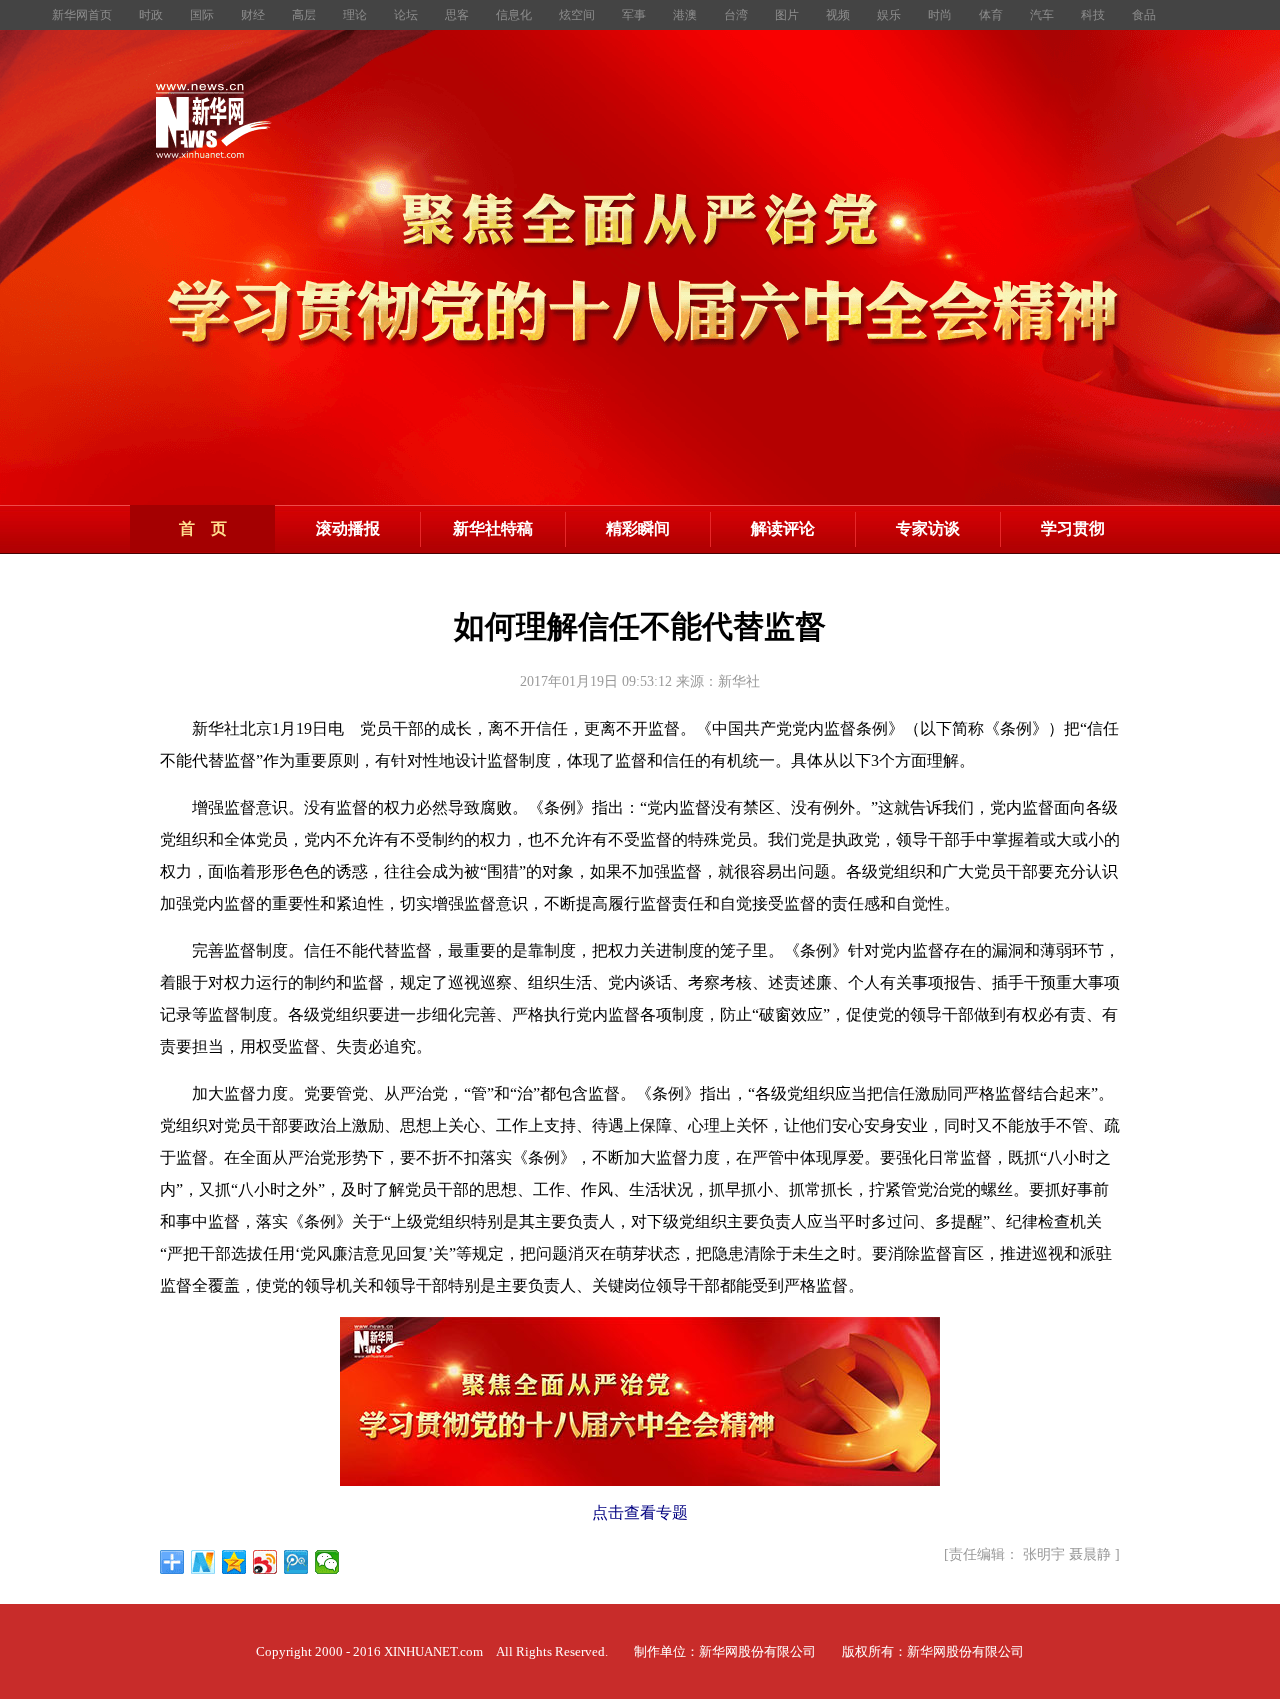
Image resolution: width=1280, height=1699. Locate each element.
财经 (254, 15)
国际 (203, 15)
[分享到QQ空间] (234, 1562)
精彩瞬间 (638, 528)
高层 (305, 15)
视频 (839, 15)
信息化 (515, 15)
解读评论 (783, 528)
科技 (1094, 15)
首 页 (203, 528)
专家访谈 (928, 528)
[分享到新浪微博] (265, 1562)
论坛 (407, 15)
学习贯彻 (1073, 528)
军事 (635, 15)
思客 (458, 15)
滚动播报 (348, 528)
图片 (788, 15)
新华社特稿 (493, 528)
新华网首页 (83, 15)
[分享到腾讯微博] (296, 1562)
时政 (152, 15)
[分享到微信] (327, 1562)
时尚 (941, 15)
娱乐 (890, 15)
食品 (1144, 15)
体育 (992, 15)
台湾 (737, 15)
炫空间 (578, 15)
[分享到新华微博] (203, 1562)
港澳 (686, 15)
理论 (356, 15)
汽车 (1043, 15)
